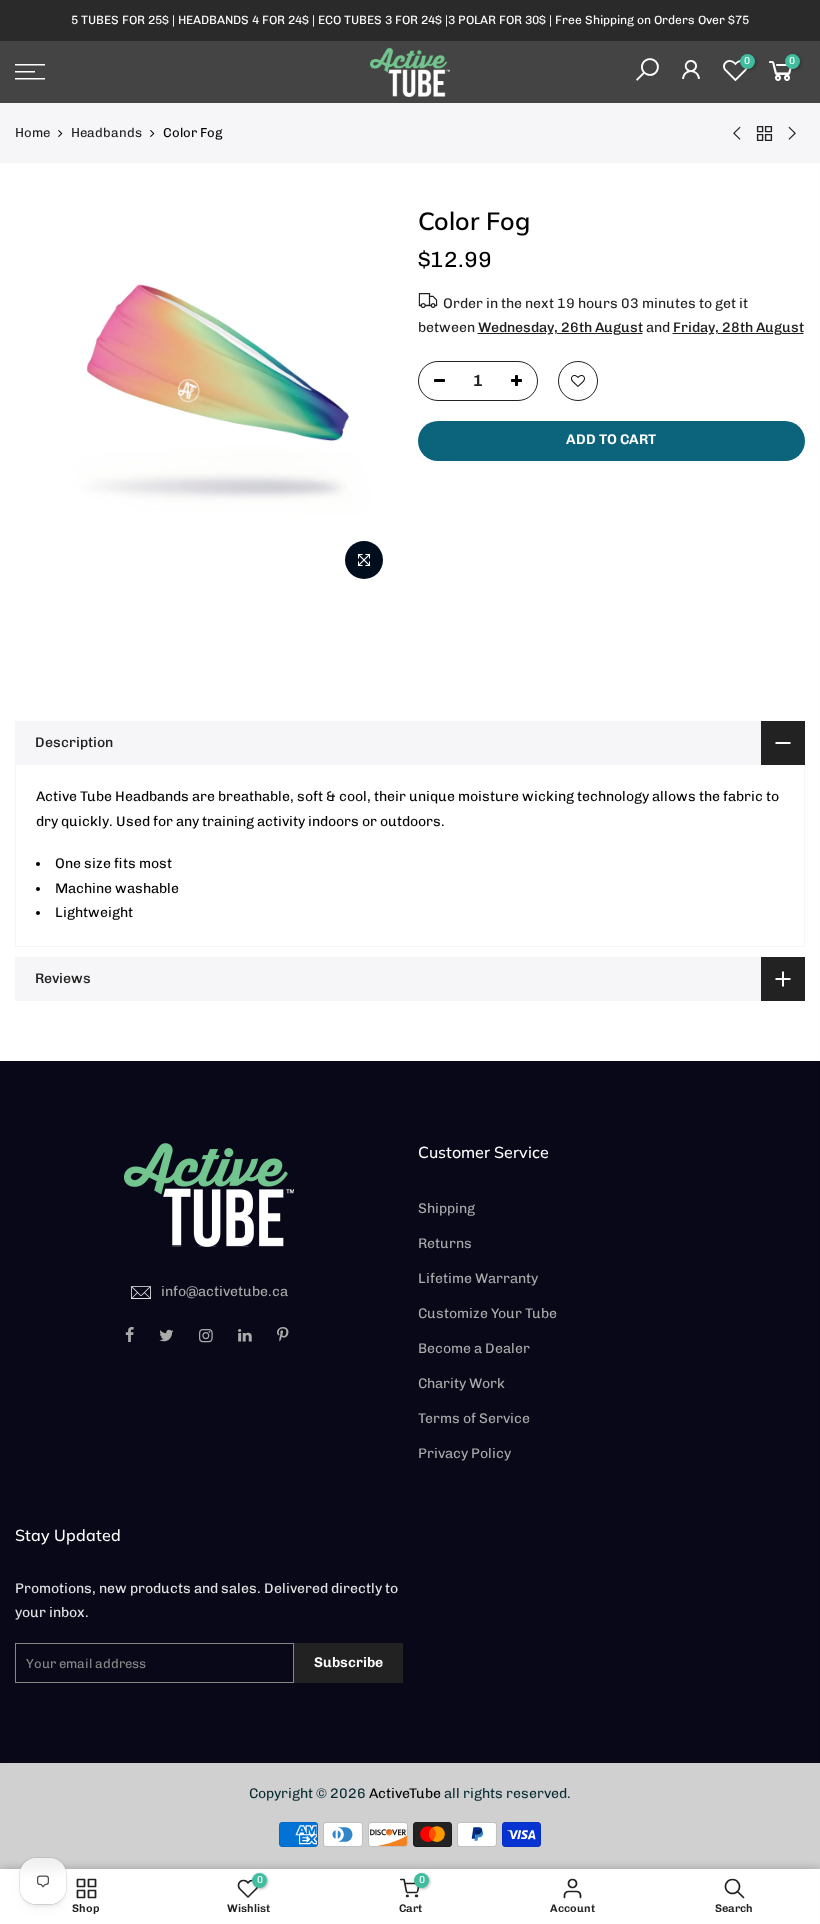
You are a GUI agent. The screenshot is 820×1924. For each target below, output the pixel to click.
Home (32, 132)
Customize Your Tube (487, 1313)
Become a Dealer (474, 1348)
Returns (445, 1243)
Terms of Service (474, 1418)
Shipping (446, 1208)
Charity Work (461, 1383)
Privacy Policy (464, 1453)
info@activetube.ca (224, 1291)
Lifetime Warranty (478, 1278)
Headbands (106, 132)
